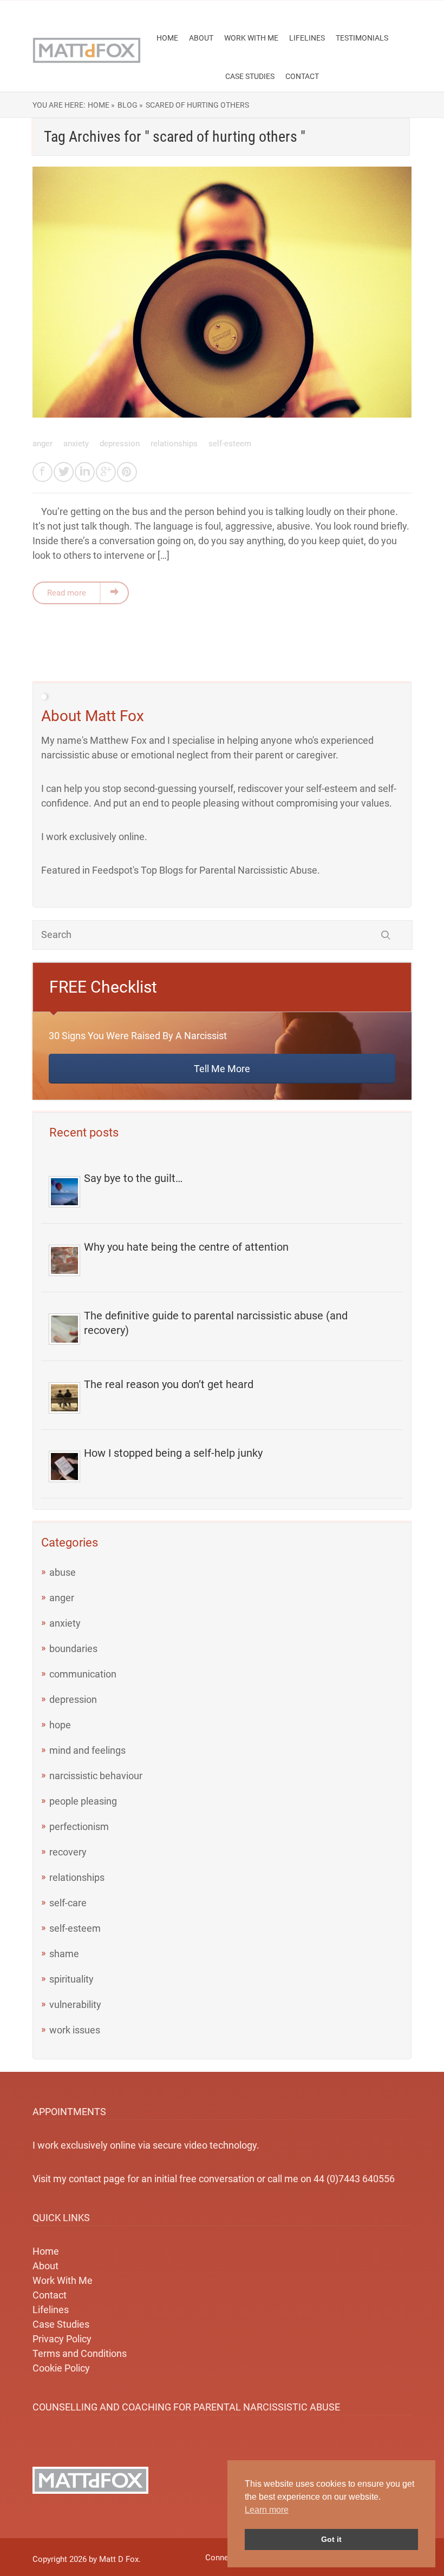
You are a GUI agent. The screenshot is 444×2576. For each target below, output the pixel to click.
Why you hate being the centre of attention (186, 1247)
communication (83, 1674)
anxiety (77, 444)
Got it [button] (331, 2539)
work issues (75, 2030)
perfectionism (79, 1827)
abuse (63, 1572)
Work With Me (251, 38)
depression (121, 444)
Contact (302, 76)
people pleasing (83, 1801)
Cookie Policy (61, 2368)
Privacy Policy (62, 2339)
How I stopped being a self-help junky (173, 1453)
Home (167, 38)
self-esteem (230, 444)
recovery (68, 1852)
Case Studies (250, 76)
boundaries (73, 1649)
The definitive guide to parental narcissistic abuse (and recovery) (216, 1323)
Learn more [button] (267, 2510)
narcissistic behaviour (96, 1776)
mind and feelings (87, 1750)
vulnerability (75, 2004)
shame (64, 1954)
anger (44, 444)
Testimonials (362, 38)
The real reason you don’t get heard (169, 1384)
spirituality (71, 1979)
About (201, 38)
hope (60, 1725)
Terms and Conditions (80, 2353)
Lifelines (307, 38)
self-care (68, 1903)
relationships (175, 444)
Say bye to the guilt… (133, 1178)
